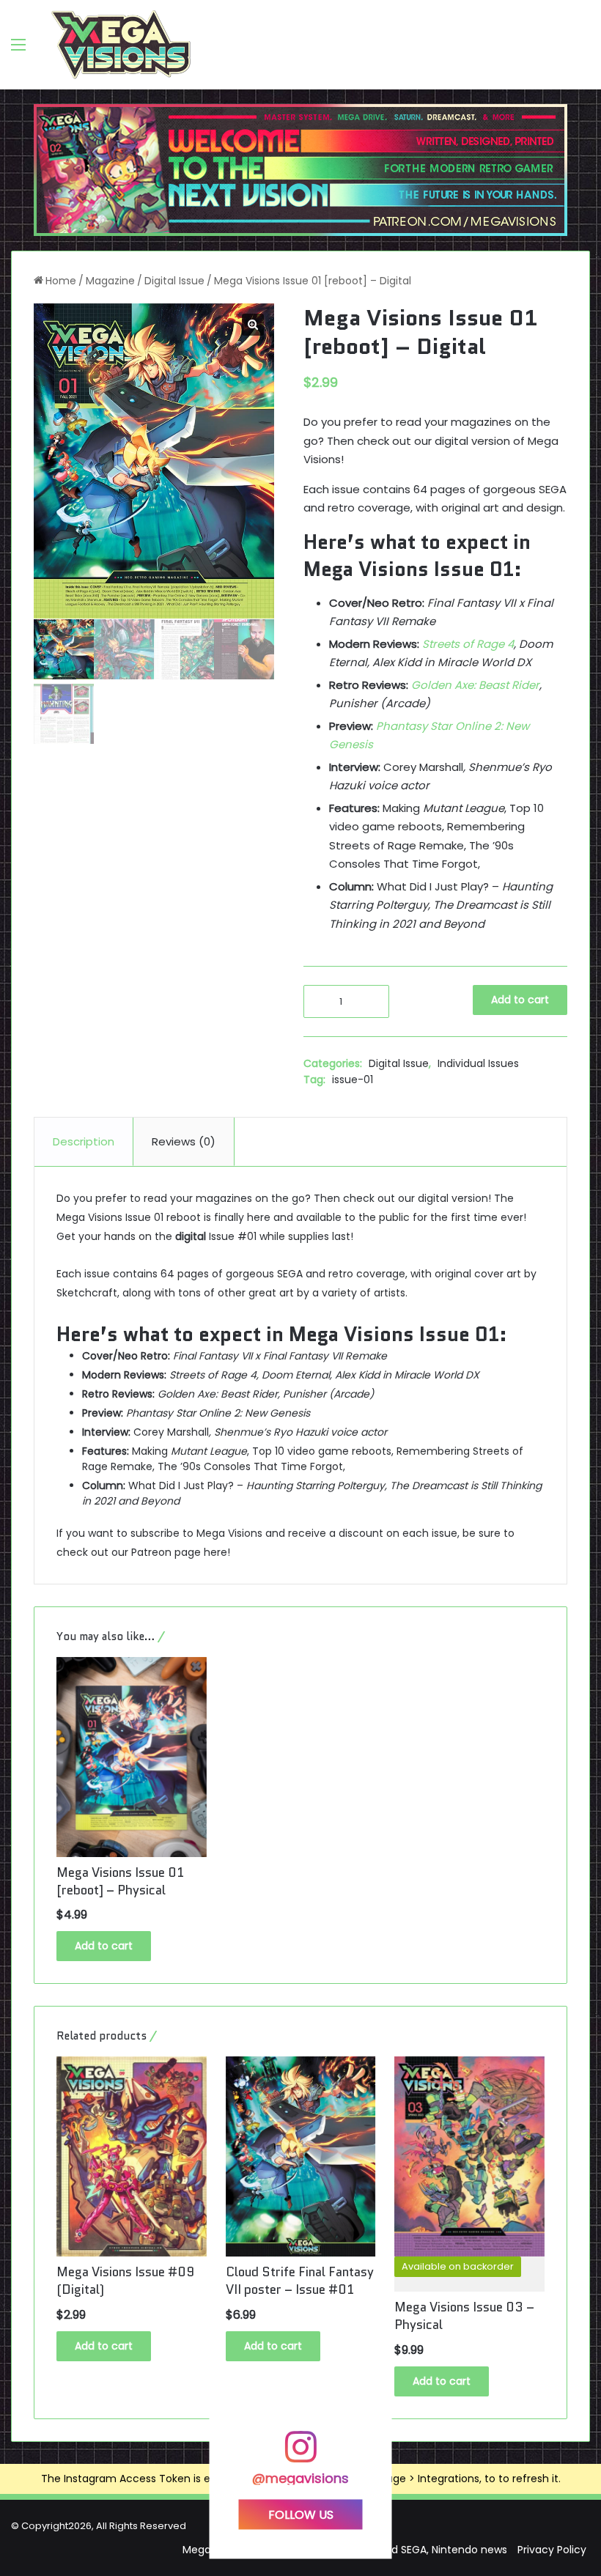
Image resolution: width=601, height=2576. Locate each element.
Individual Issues (478, 1063)
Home (61, 281)
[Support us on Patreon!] (300, 169)
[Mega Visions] (121, 45)
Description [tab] (84, 1141)
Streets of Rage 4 (468, 644)
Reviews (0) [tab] (184, 1141)
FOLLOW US (301, 2515)
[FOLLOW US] (300, 2454)
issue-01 (353, 1080)
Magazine (110, 281)
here (215, 1552)
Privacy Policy (552, 2550)
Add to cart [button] (104, 1946)
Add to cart (520, 1000)
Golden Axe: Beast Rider (475, 685)
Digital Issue (174, 281)
